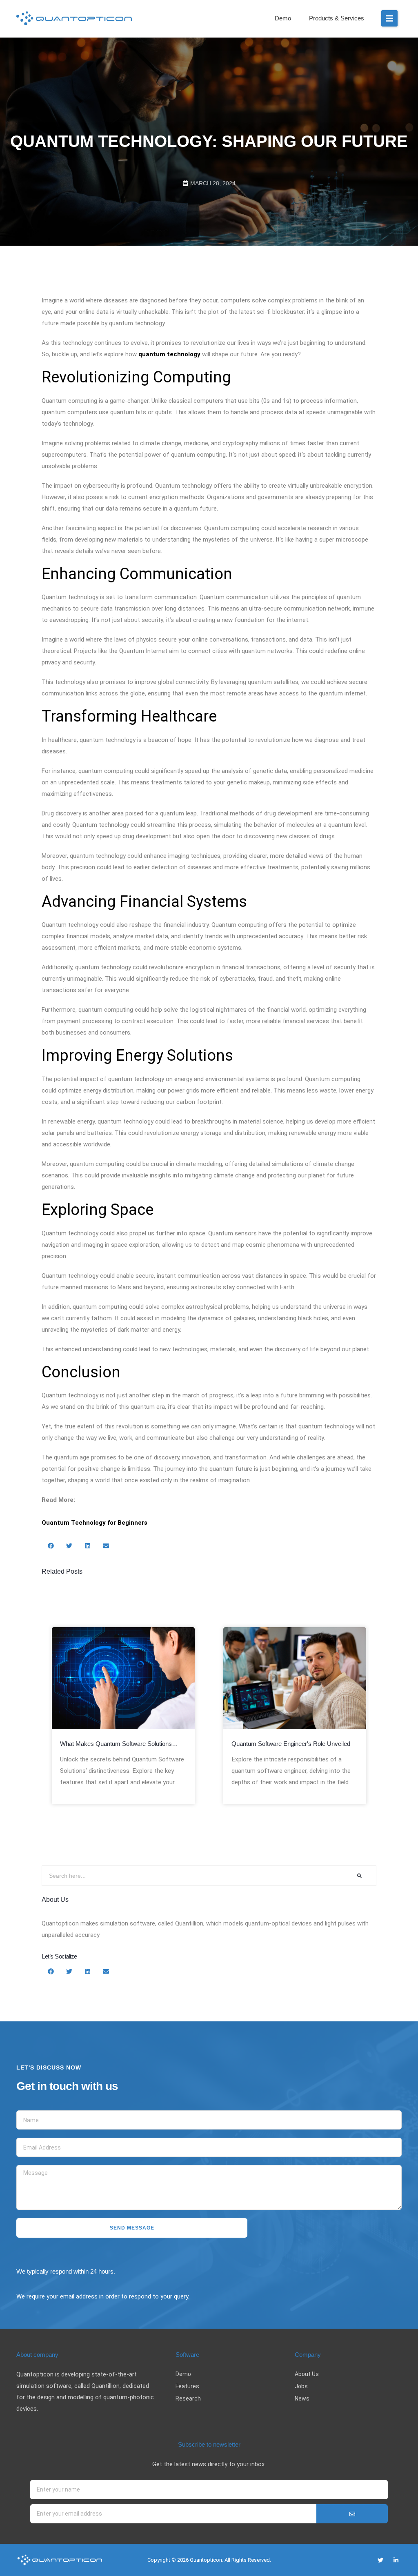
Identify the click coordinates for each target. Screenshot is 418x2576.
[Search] (359, 1876)
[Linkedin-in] (396, 2560)
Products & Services (337, 18)
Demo (283, 18)
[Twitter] (380, 2560)
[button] (389, 18)
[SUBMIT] (352, 2514)
